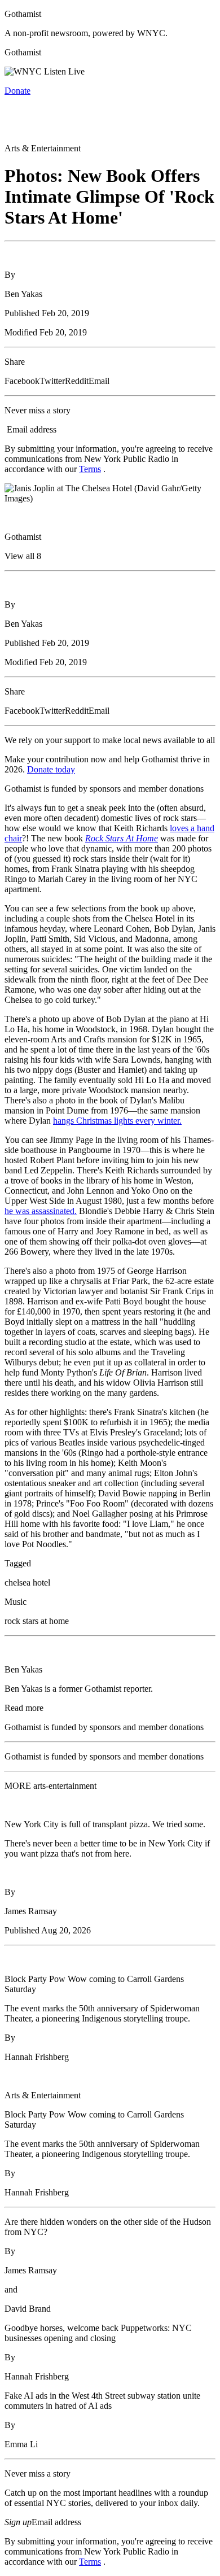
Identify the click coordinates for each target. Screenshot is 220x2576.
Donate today (51, 769)
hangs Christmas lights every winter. (117, 1121)
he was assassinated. (41, 1211)
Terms (90, 469)
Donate (17, 91)
